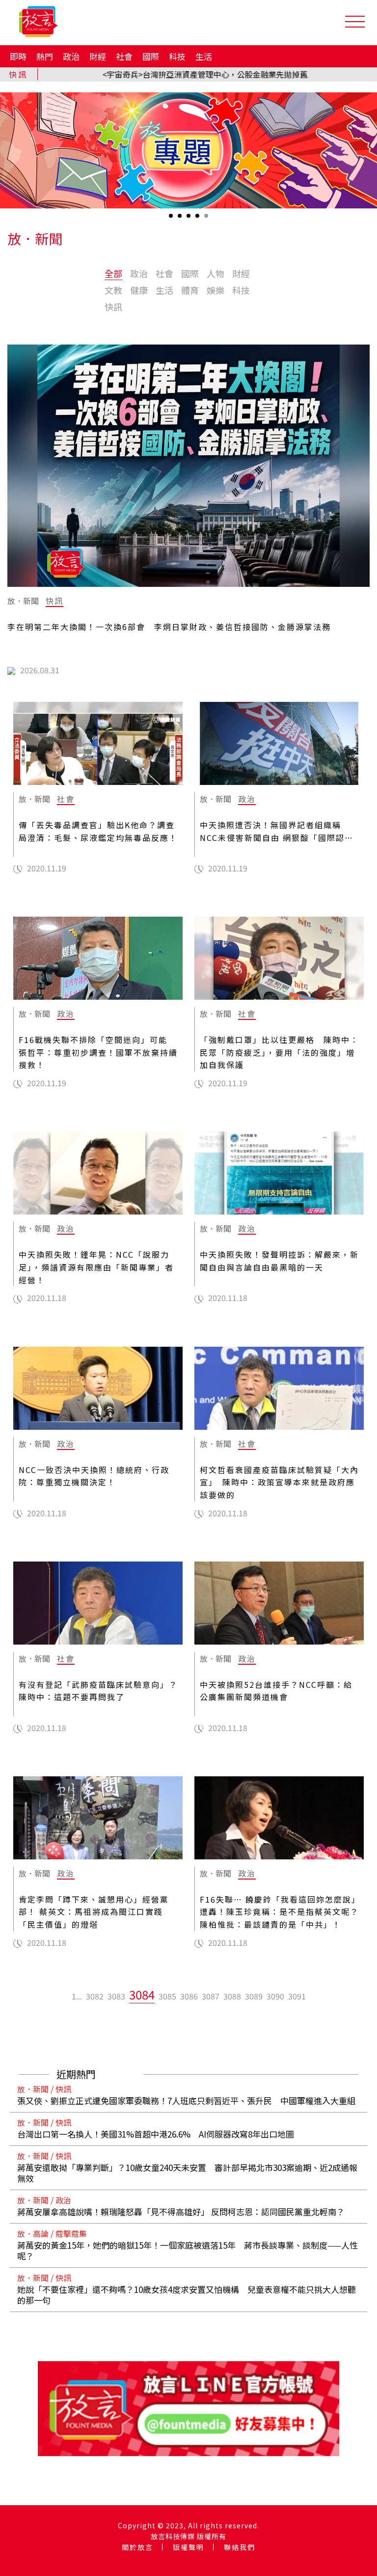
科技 (177, 56)
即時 (18, 56)
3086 (189, 1996)
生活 (204, 56)
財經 (98, 56)
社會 (124, 56)
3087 (211, 1996)
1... (77, 1996)
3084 (142, 1994)
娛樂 (215, 290)
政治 (71, 56)
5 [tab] (207, 219)
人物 (215, 273)
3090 (275, 1996)
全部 (113, 273)
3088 (232, 1996)
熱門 (45, 56)
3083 (116, 1996)
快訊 (113, 307)
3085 (167, 1996)
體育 (190, 290)
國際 (151, 56)
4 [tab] (198, 219)
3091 (297, 1996)
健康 (139, 290)
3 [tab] (189, 219)
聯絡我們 (240, 2547)
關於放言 (137, 2547)
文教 (113, 290)
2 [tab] (181, 219)
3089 (254, 1996)
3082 (95, 1996)
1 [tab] (172, 219)
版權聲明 (188, 2547)
